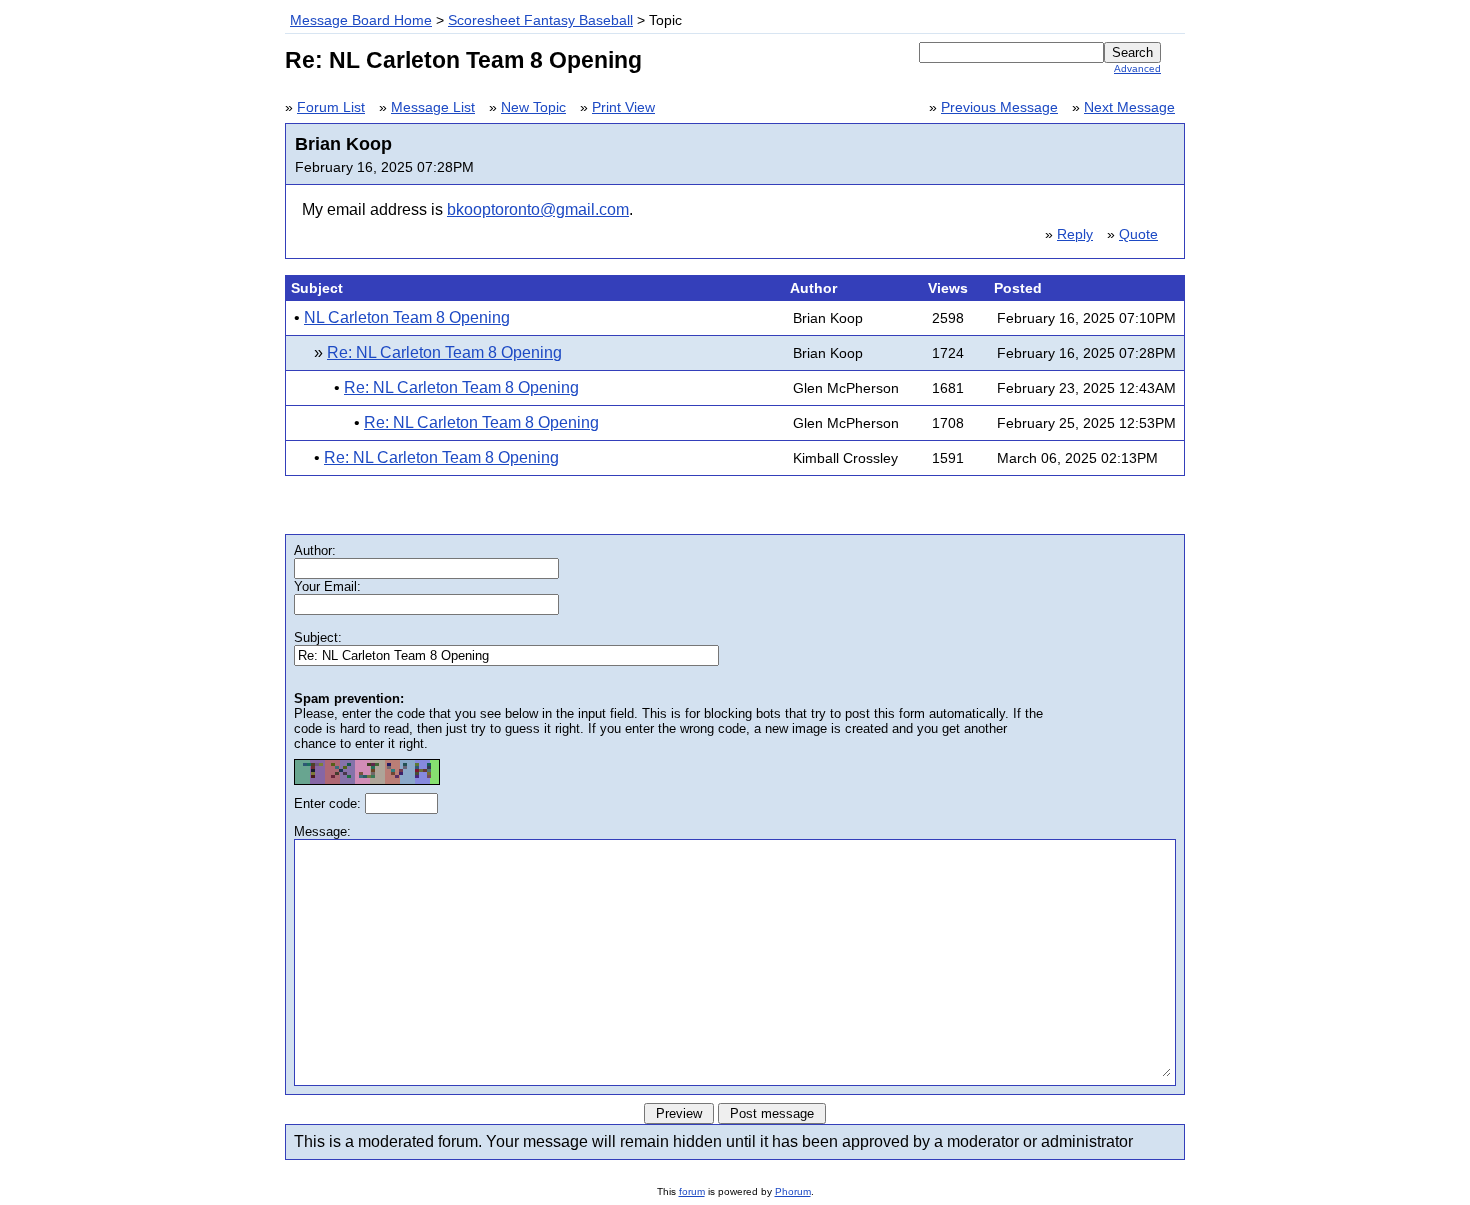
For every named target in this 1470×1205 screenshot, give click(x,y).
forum (692, 1191)
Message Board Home (361, 20)
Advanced (1137, 68)
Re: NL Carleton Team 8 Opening (444, 352)
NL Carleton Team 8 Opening (407, 317)
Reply (1075, 234)
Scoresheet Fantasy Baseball (540, 20)
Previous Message (999, 107)
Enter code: (329, 803)
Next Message (1129, 107)
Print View (623, 107)
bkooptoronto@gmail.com (538, 209)
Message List (433, 107)
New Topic (533, 107)
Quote (1138, 234)
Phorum (793, 1191)
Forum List (331, 107)
